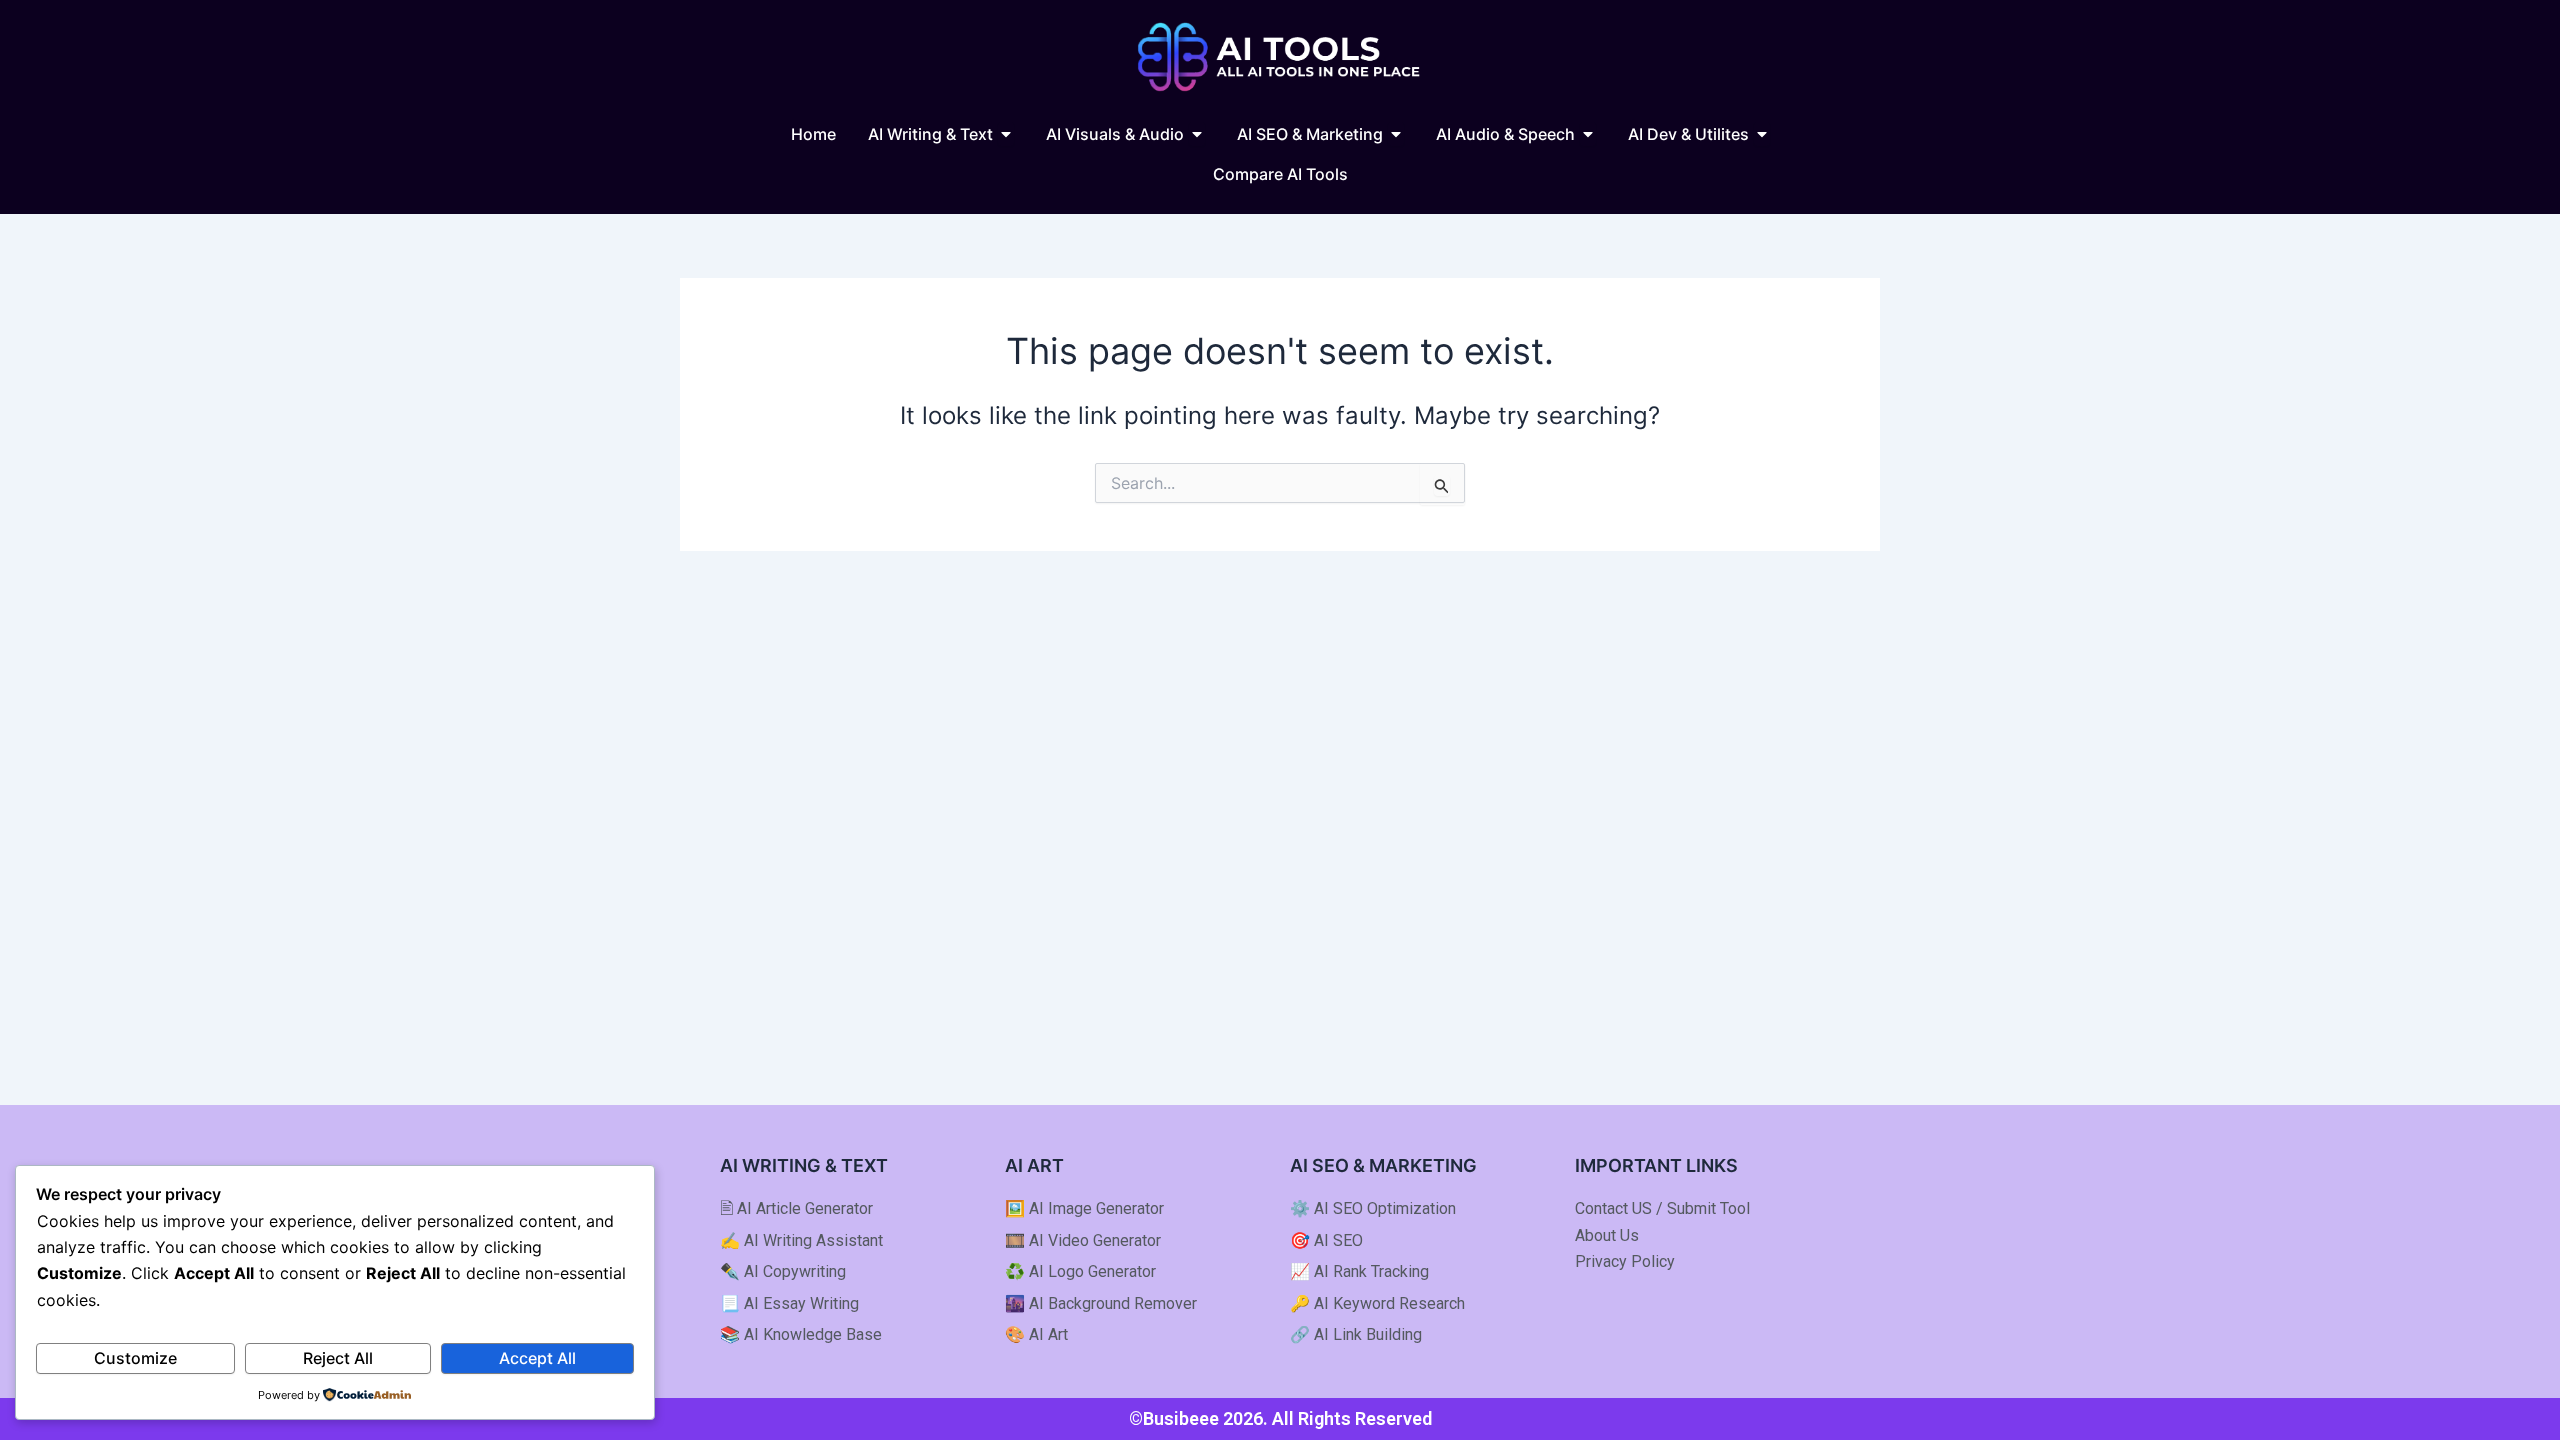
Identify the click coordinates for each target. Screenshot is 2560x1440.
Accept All (537, 1358)
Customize (135, 1358)
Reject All (338, 1358)
